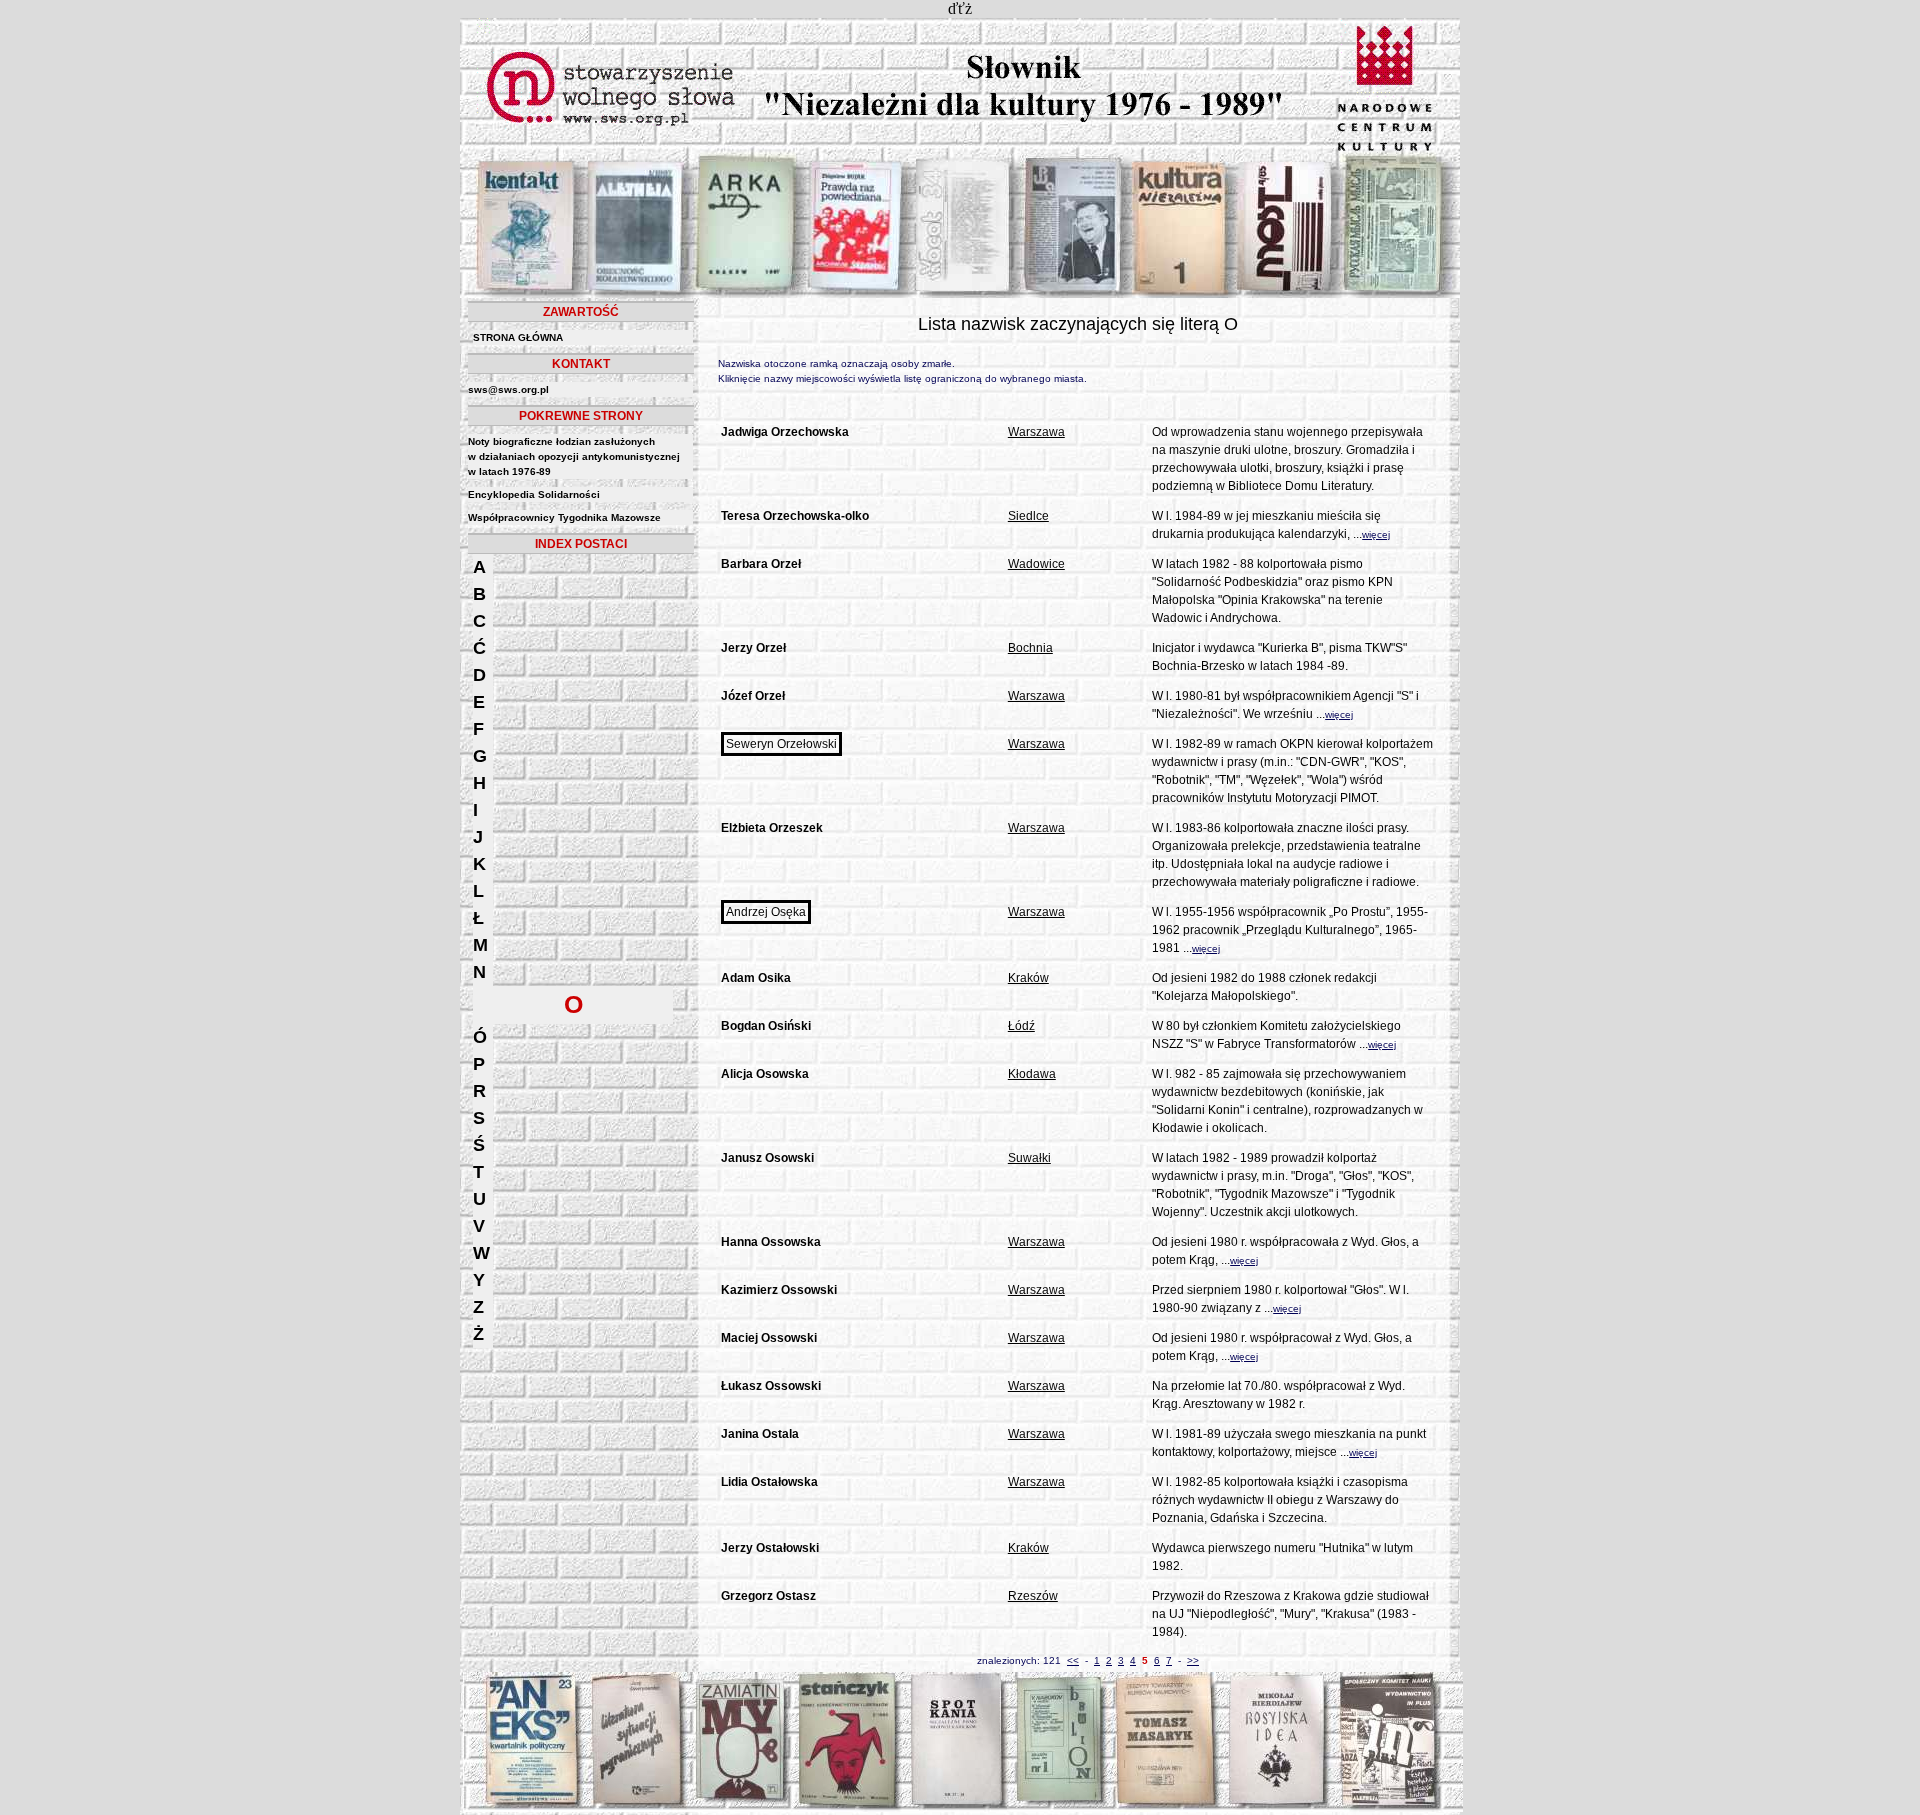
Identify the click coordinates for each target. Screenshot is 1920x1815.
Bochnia (1030, 648)
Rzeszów (1033, 1596)
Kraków (1028, 978)
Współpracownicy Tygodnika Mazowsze (564, 517)
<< (1073, 1660)
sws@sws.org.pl (508, 389)
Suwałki (1029, 1158)
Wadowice (1036, 564)
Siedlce (1028, 516)
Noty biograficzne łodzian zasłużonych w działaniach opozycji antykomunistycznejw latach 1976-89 (574, 456)
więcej (1376, 534)
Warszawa (1036, 432)
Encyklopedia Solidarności (534, 494)
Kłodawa (1032, 1074)
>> (1193, 1660)
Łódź (1021, 1026)
